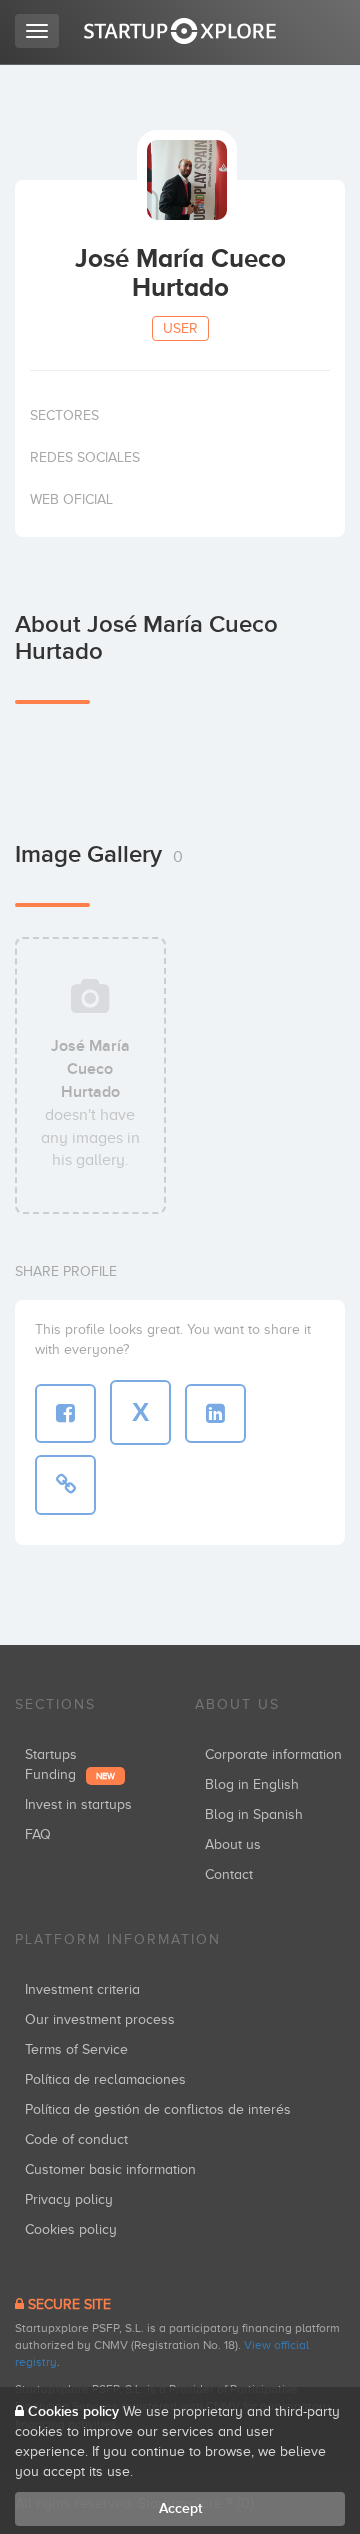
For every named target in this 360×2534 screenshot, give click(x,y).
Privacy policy (69, 2199)
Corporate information (273, 1754)
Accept (180, 2508)
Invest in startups (78, 1804)
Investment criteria (82, 1989)
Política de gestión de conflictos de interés (158, 2109)
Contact (229, 1874)
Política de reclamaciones (105, 2079)
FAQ (38, 1834)
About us (233, 1844)
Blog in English (252, 1784)
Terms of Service (76, 2049)
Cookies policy (71, 2229)
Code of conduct (76, 2139)
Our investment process (100, 2019)
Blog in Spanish (254, 1814)
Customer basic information (110, 2169)
